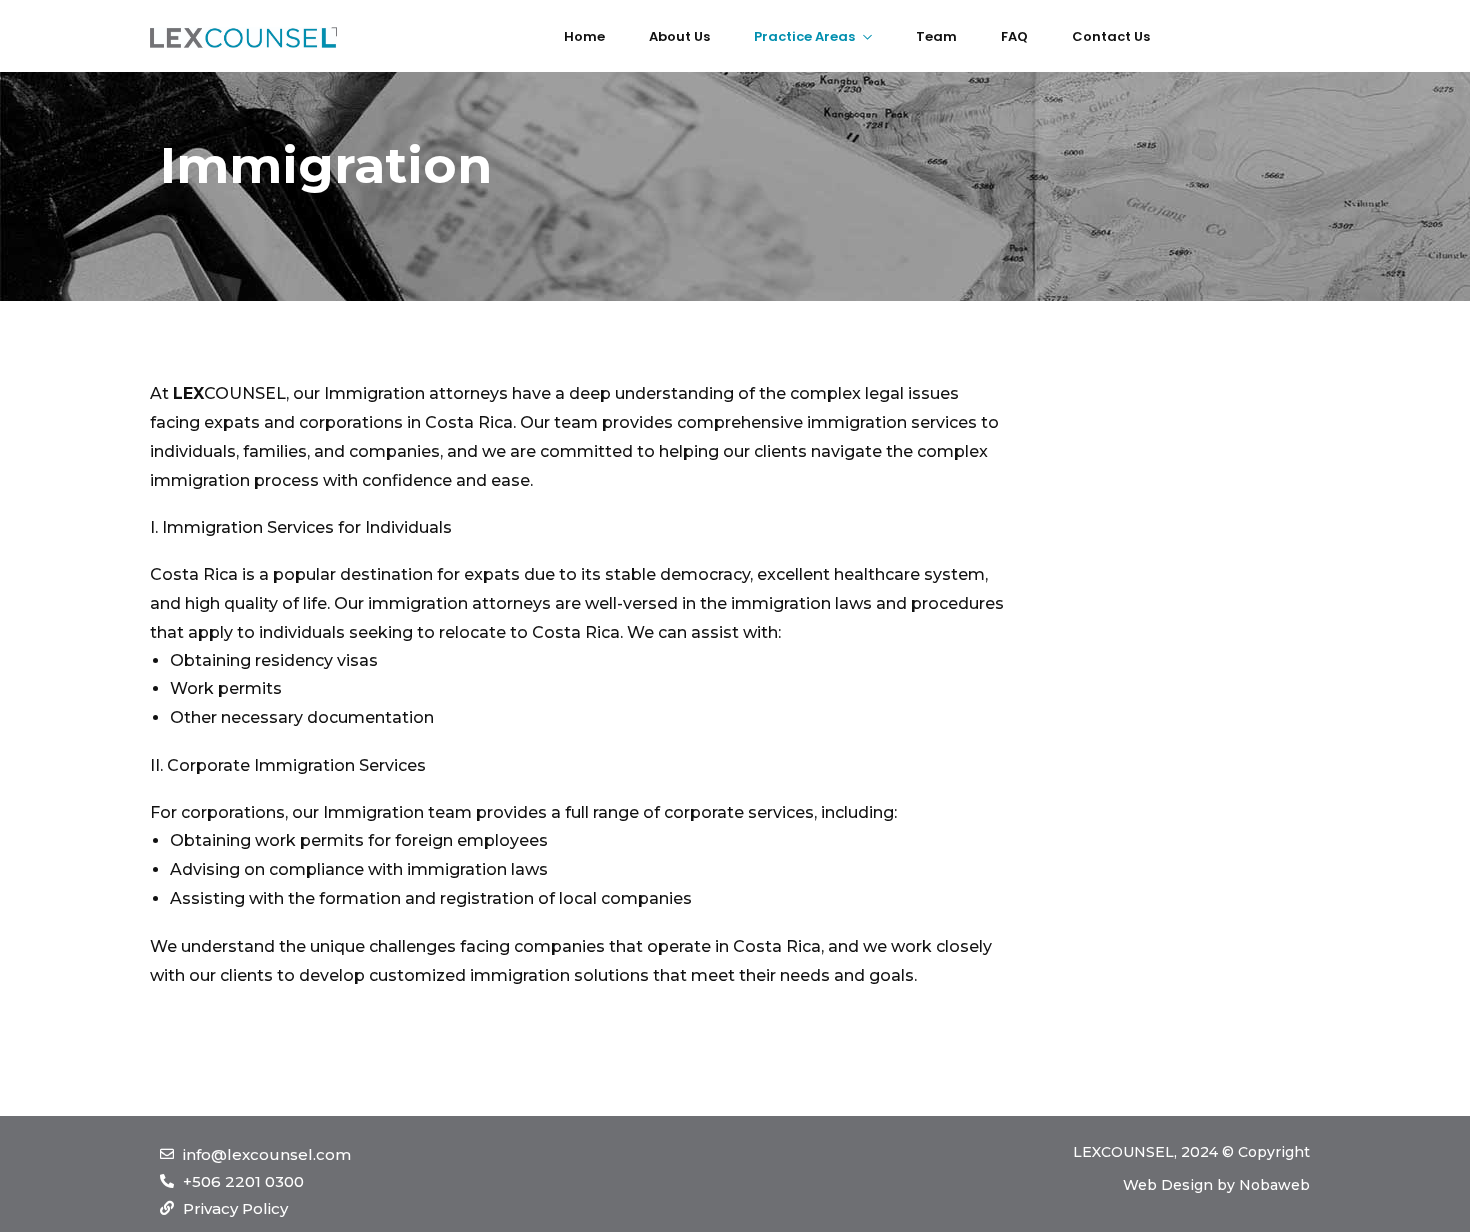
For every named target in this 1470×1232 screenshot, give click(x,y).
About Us (679, 36)
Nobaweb (1274, 1185)
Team (936, 36)
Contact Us (1111, 36)
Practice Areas (804, 36)
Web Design (1168, 1185)
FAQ (1014, 36)
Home (584, 36)
